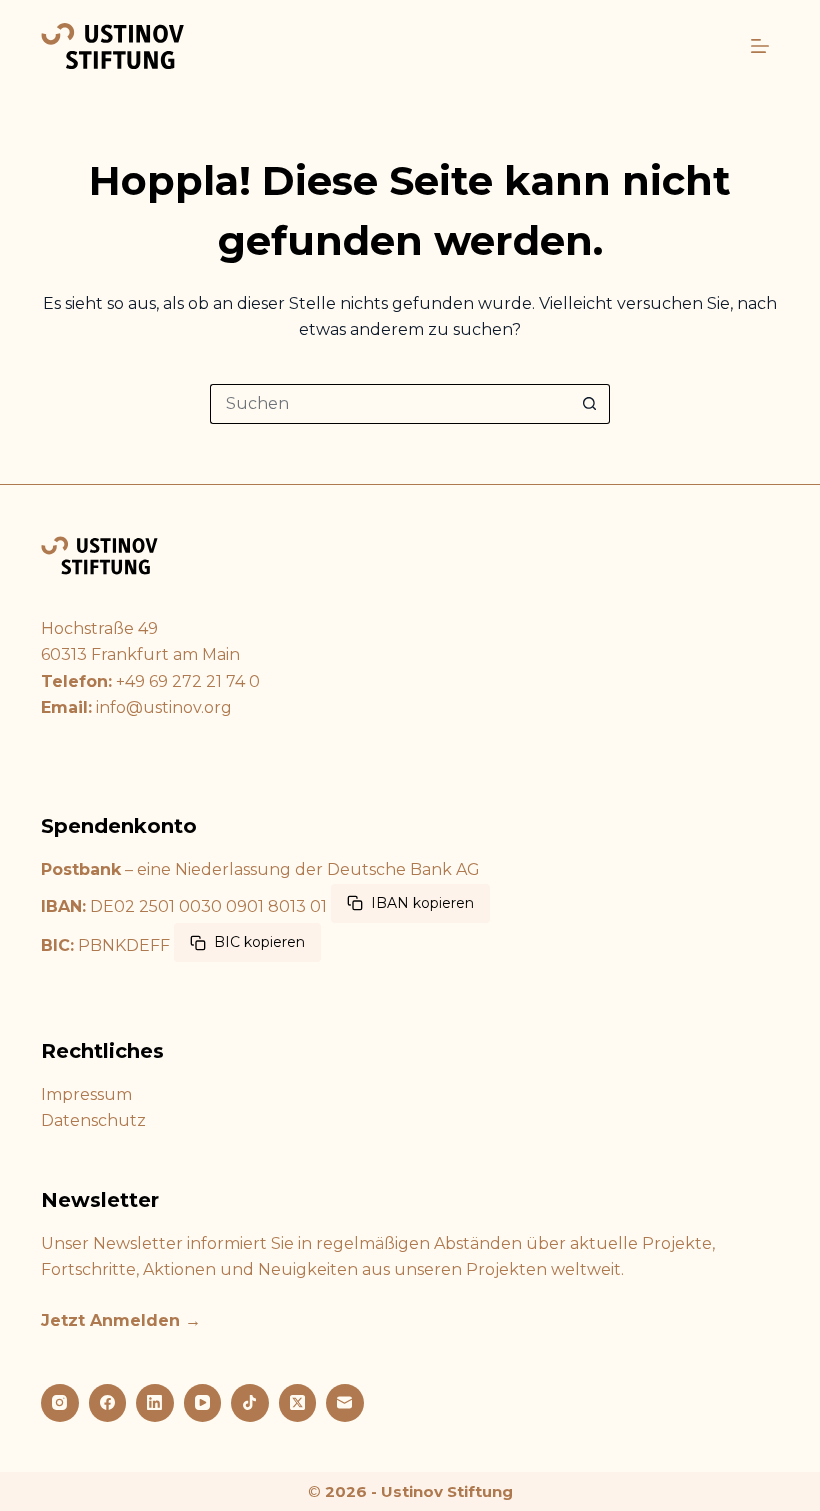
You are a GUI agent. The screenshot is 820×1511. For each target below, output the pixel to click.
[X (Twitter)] (298, 1403)
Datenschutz (93, 1120)
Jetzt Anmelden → (121, 1320)
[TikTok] (250, 1403)
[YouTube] (203, 1403)
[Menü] (760, 46)
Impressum (86, 1094)
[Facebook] (108, 1403)
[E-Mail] (345, 1403)
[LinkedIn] (155, 1403)
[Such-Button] (590, 404)
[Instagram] (60, 1403)
